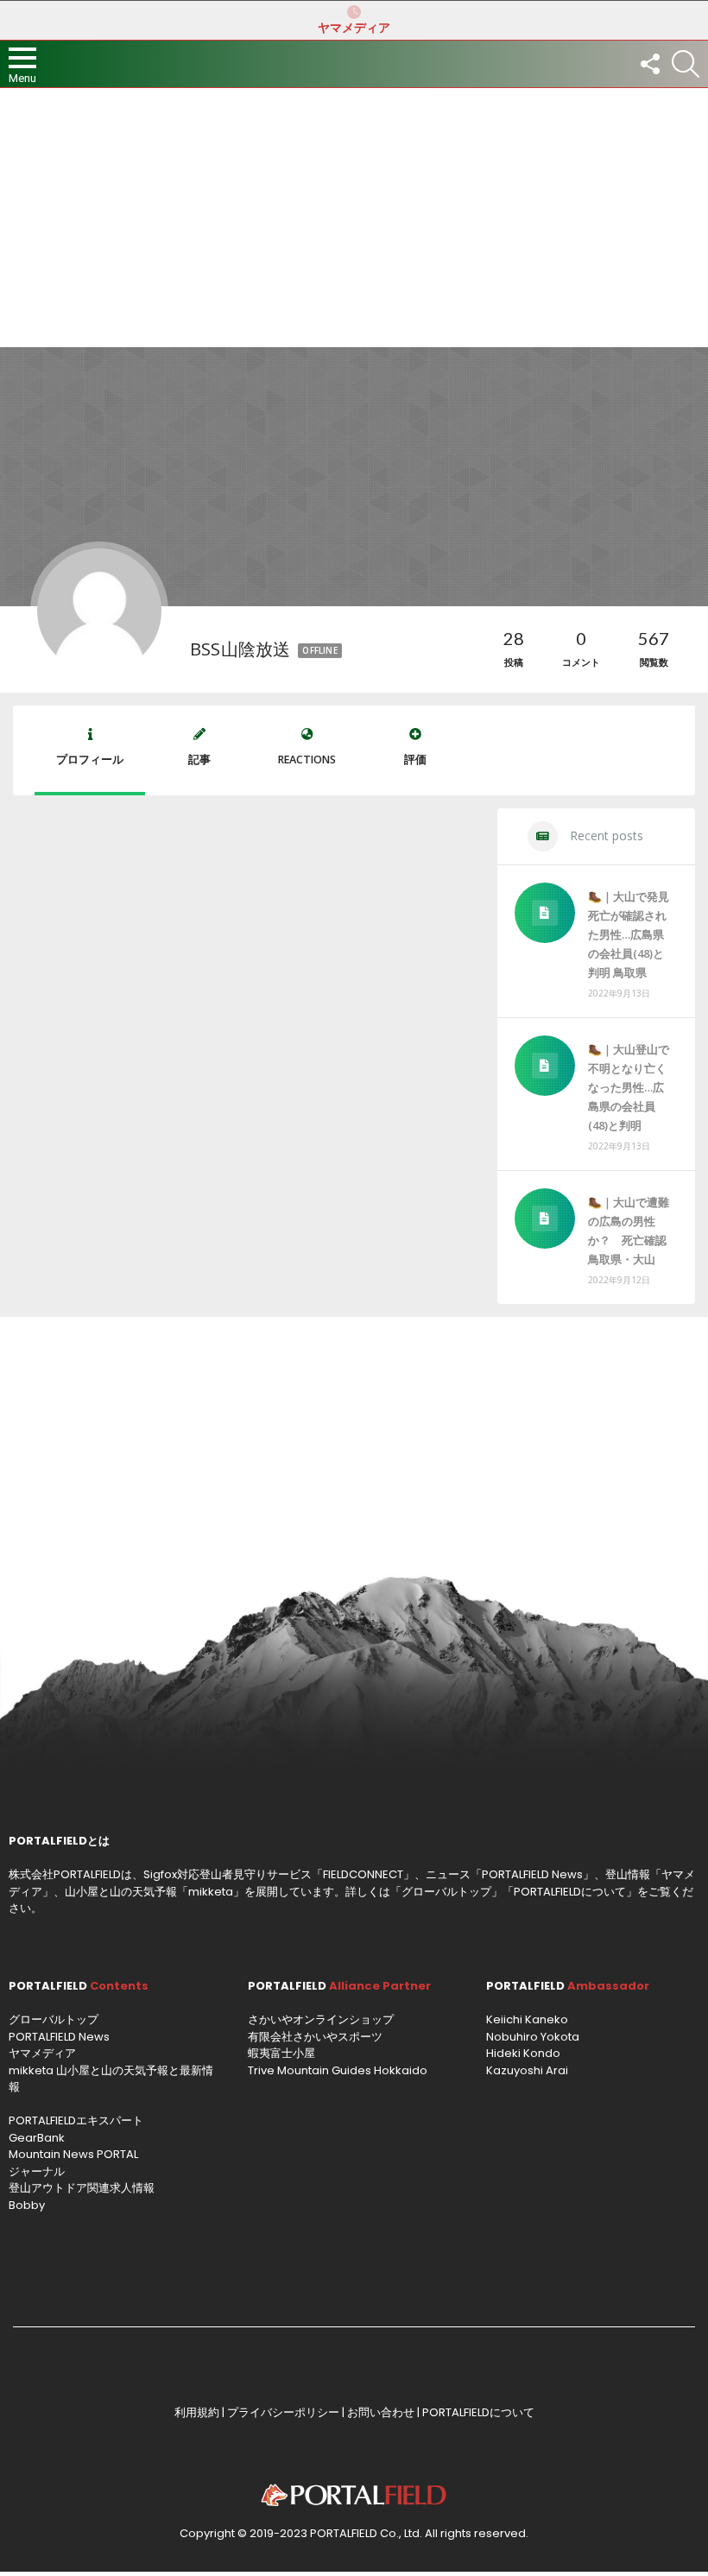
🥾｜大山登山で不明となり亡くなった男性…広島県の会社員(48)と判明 (629, 1087)
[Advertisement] (354, 218)
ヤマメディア (354, 28)
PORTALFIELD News (59, 2037)
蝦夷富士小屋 (281, 2053)
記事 (199, 760)
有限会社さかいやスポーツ (315, 2037)
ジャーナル (37, 2171)
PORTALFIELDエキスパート (76, 2120)
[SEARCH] (686, 64)
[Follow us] (649, 64)
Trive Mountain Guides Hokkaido (338, 2070)
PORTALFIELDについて (570, 1892)
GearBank (37, 2138)
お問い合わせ (381, 2412)
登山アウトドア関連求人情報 (82, 2188)
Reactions (307, 760)
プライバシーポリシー (283, 2412)
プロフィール (90, 760)
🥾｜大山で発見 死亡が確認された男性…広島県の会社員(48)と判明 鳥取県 (629, 934)
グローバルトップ (446, 1892)
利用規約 (197, 2412)
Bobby (27, 2205)
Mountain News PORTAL (73, 2154)
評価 (415, 760)
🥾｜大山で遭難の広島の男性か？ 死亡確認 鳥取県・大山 (631, 1231)
